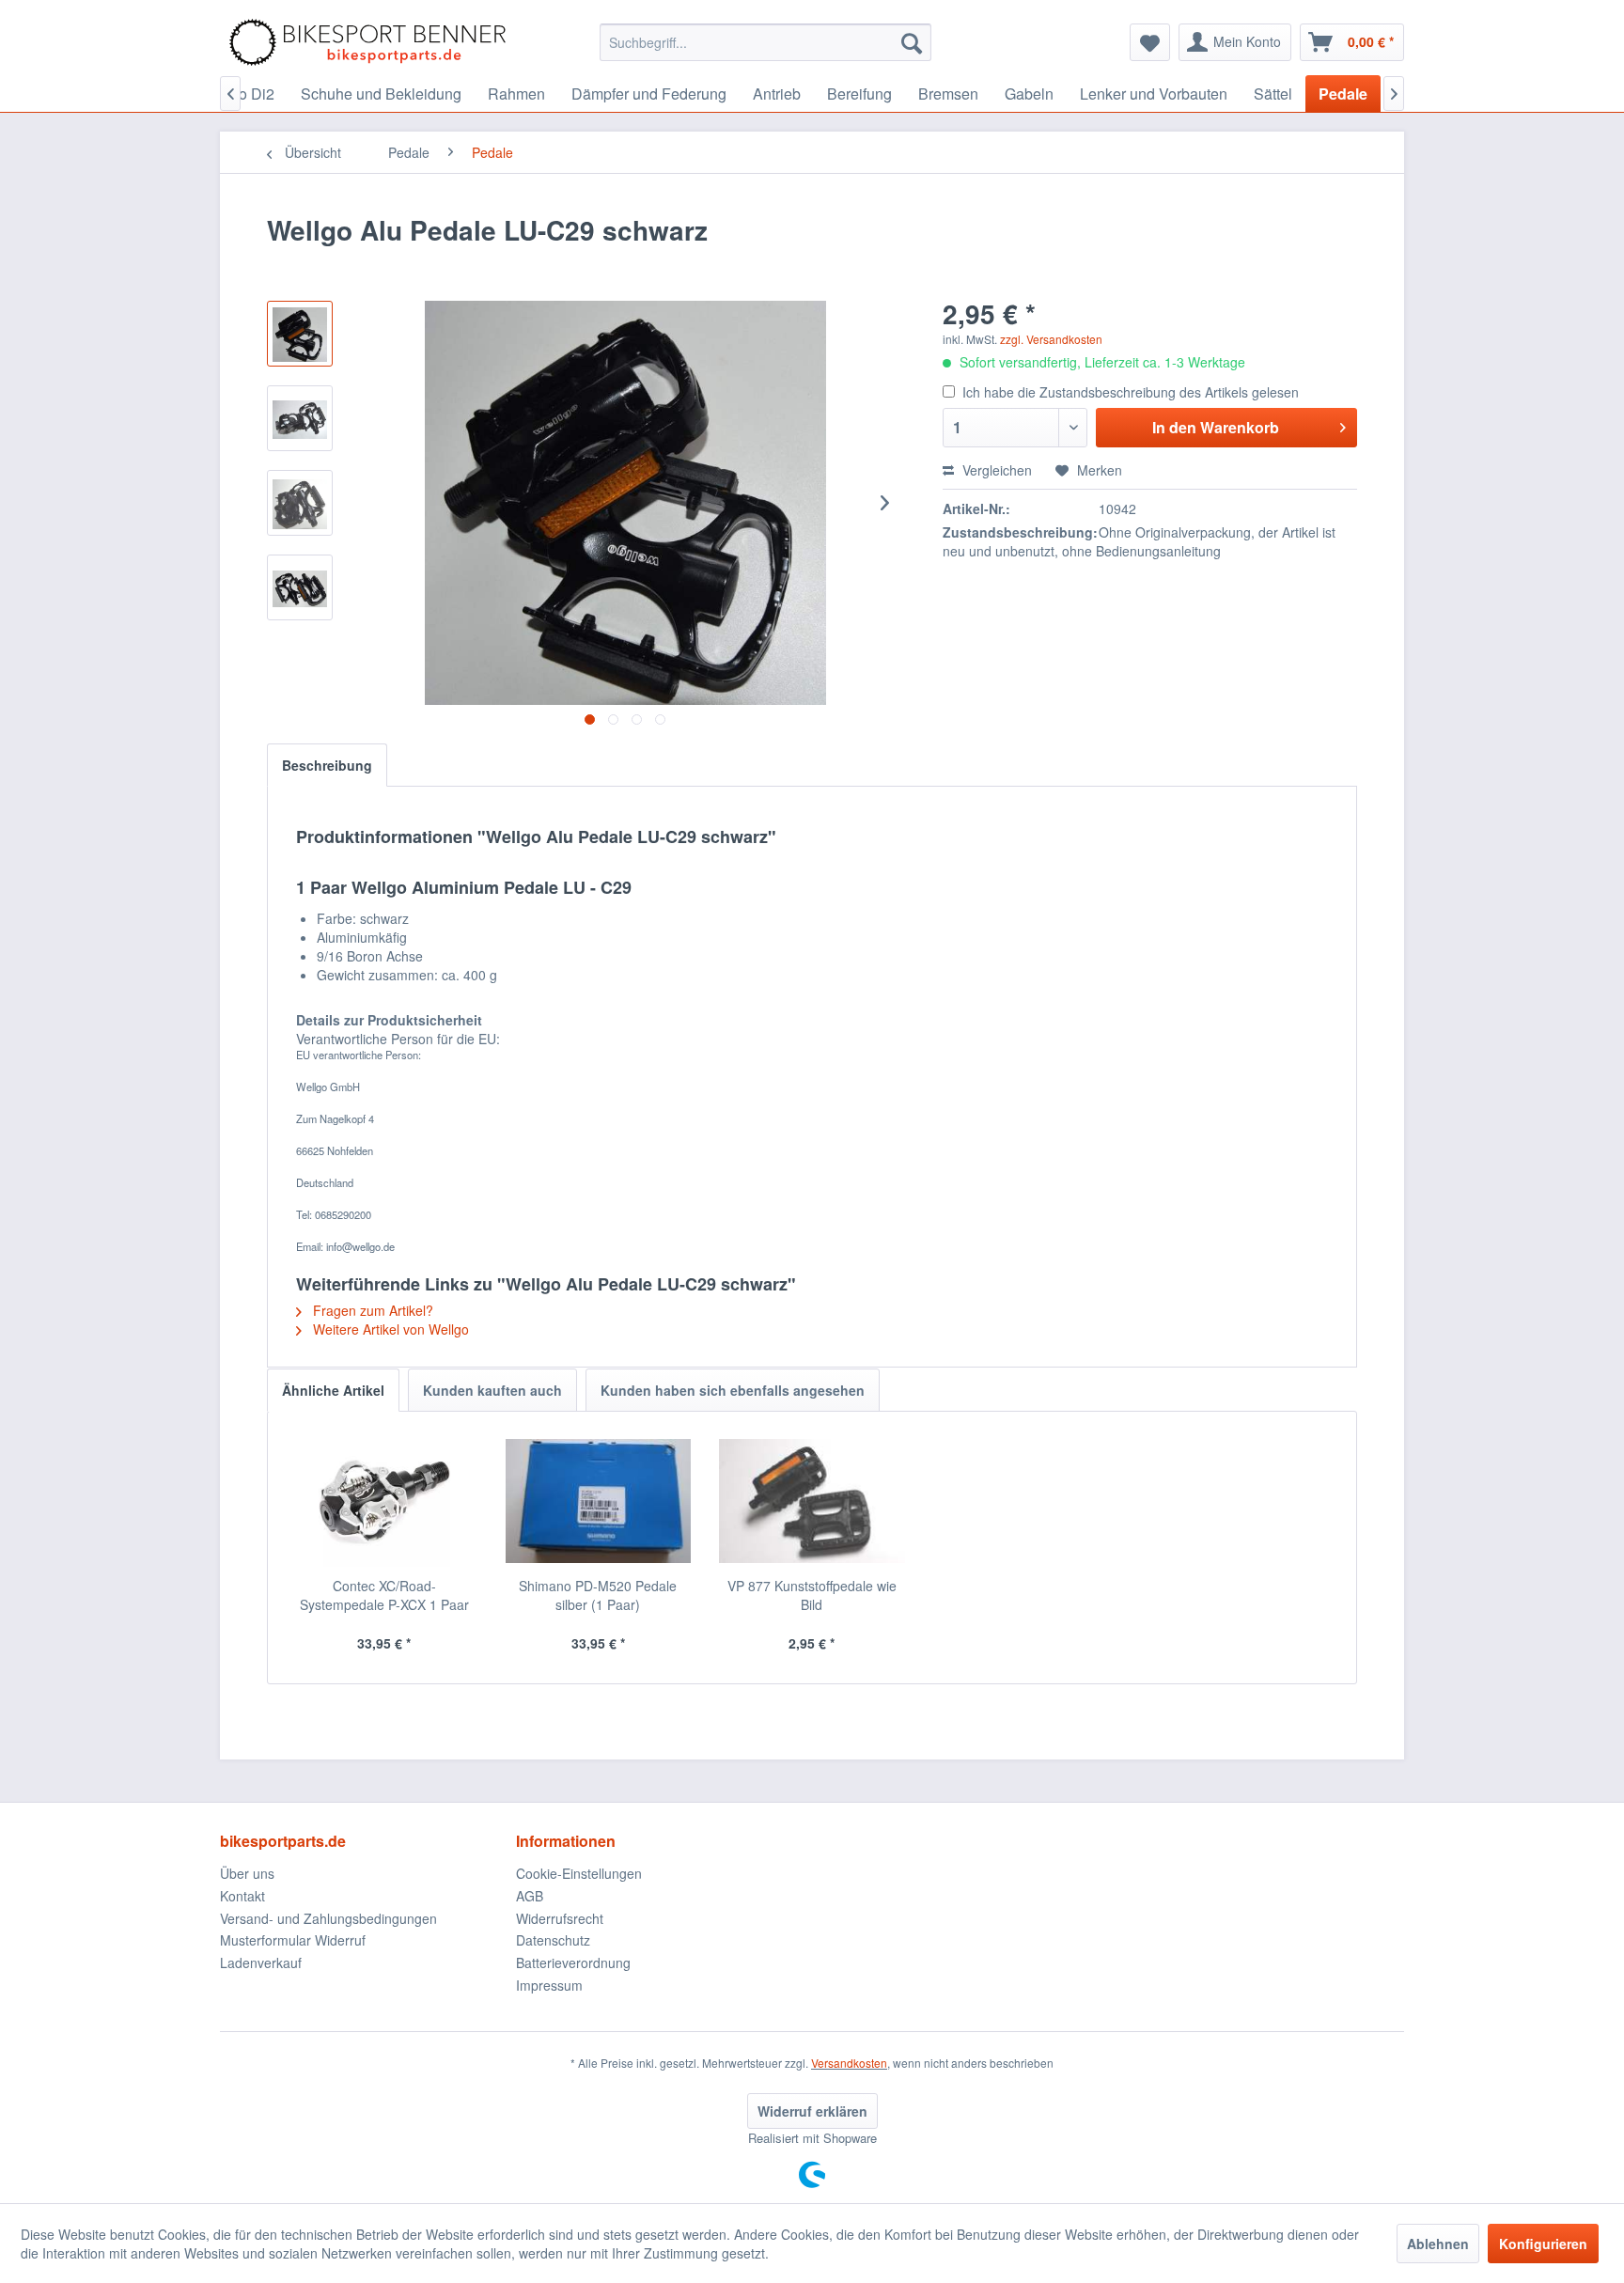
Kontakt (242, 1896)
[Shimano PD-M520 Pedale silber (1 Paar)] (599, 1501)
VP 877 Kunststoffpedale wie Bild (812, 1595)
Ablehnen (1438, 2244)
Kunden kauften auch (492, 1390)
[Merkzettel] (1150, 42)
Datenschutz (553, 1940)
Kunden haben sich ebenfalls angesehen (733, 1390)
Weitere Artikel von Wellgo (389, 1329)
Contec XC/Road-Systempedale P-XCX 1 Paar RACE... (384, 1595)
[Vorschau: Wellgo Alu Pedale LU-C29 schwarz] (300, 334)
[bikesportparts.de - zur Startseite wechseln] (367, 42)
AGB (530, 1896)
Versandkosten (849, 2063)
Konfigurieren (1543, 2244)
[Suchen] (912, 42)
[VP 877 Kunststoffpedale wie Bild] (812, 1501)
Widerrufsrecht (560, 1918)
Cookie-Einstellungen (579, 1873)
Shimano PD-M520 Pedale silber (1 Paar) (598, 1595)
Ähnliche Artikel (333, 1390)
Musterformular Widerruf (293, 1940)
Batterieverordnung (573, 1962)
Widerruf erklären (812, 2111)
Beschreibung (327, 765)
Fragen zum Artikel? (371, 1310)
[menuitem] (765, 42)
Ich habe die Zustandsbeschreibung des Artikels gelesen (1131, 392)
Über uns (247, 1873)
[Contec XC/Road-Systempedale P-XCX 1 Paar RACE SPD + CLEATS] (384, 1501)
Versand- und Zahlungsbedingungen (328, 1918)
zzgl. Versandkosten (1051, 339)
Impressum (549, 1985)
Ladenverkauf (261, 1962)
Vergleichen (995, 470)
